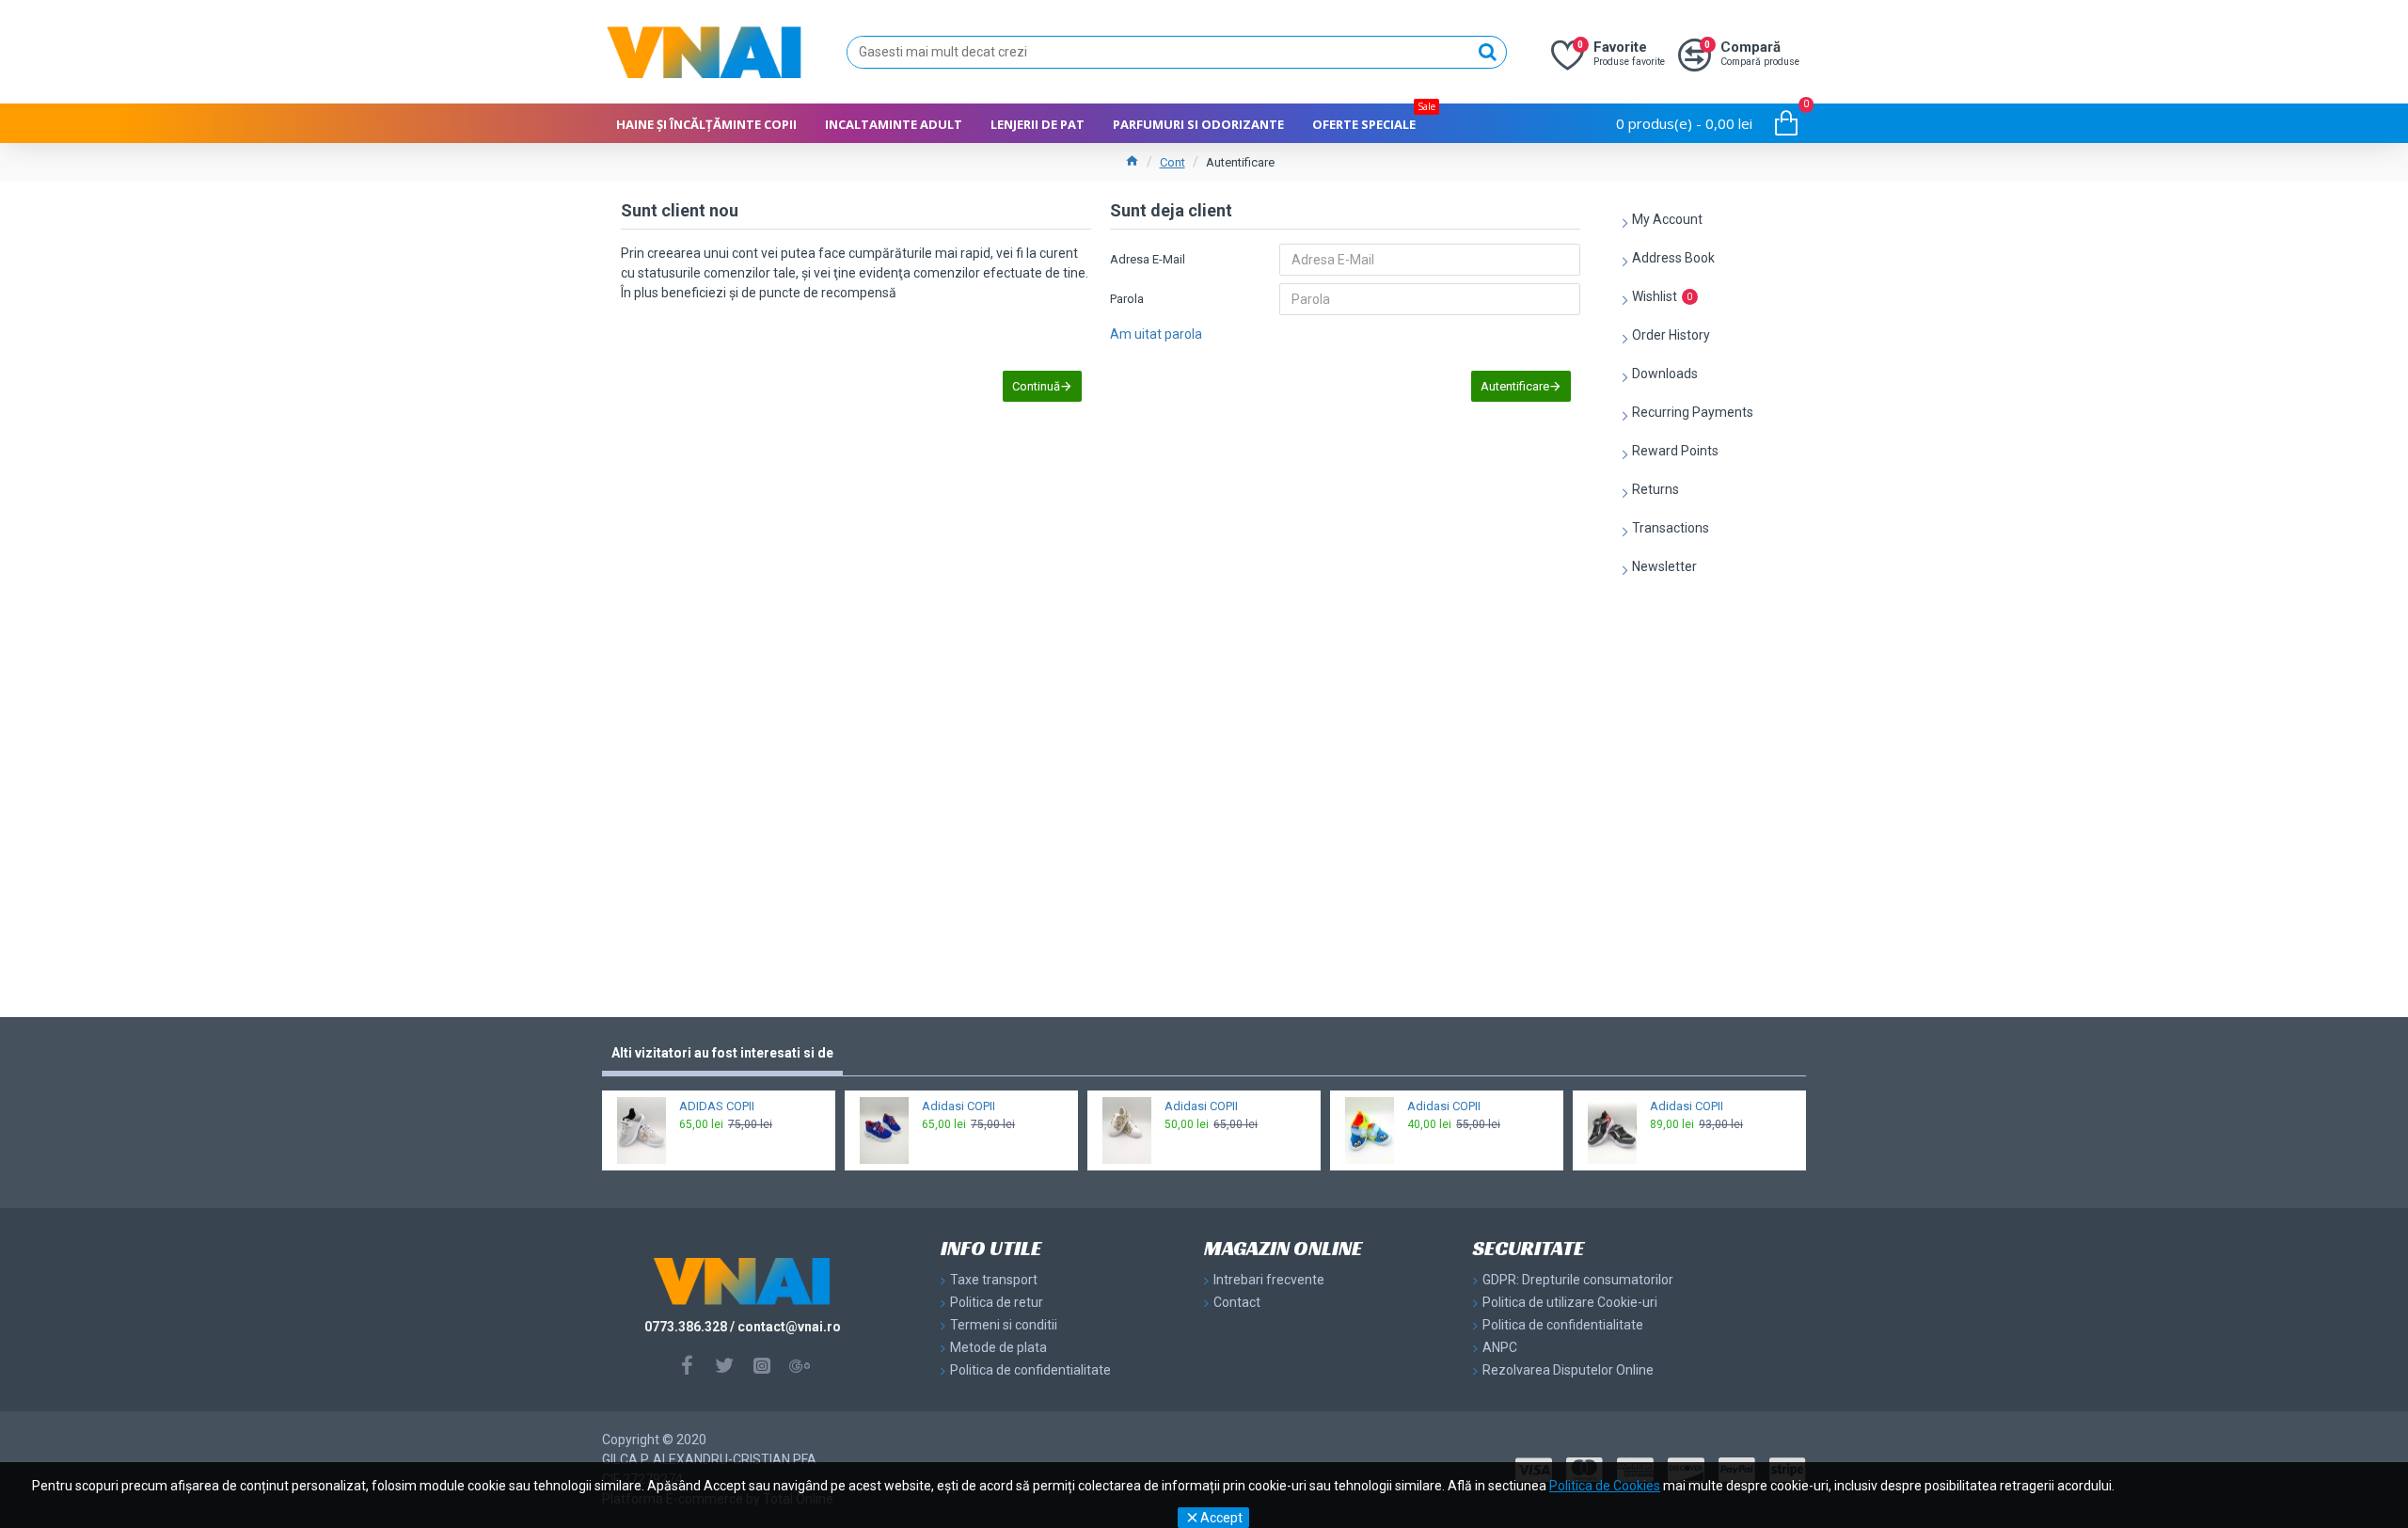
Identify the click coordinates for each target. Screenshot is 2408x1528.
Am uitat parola (1156, 334)
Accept (1221, 1518)
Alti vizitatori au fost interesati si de (722, 1053)
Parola (1127, 299)
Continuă (1036, 386)
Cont (1172, 162)
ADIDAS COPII (717, 1106)
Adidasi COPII (958, 1106)
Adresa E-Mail (1148, 259)
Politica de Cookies (1605, 1486)
